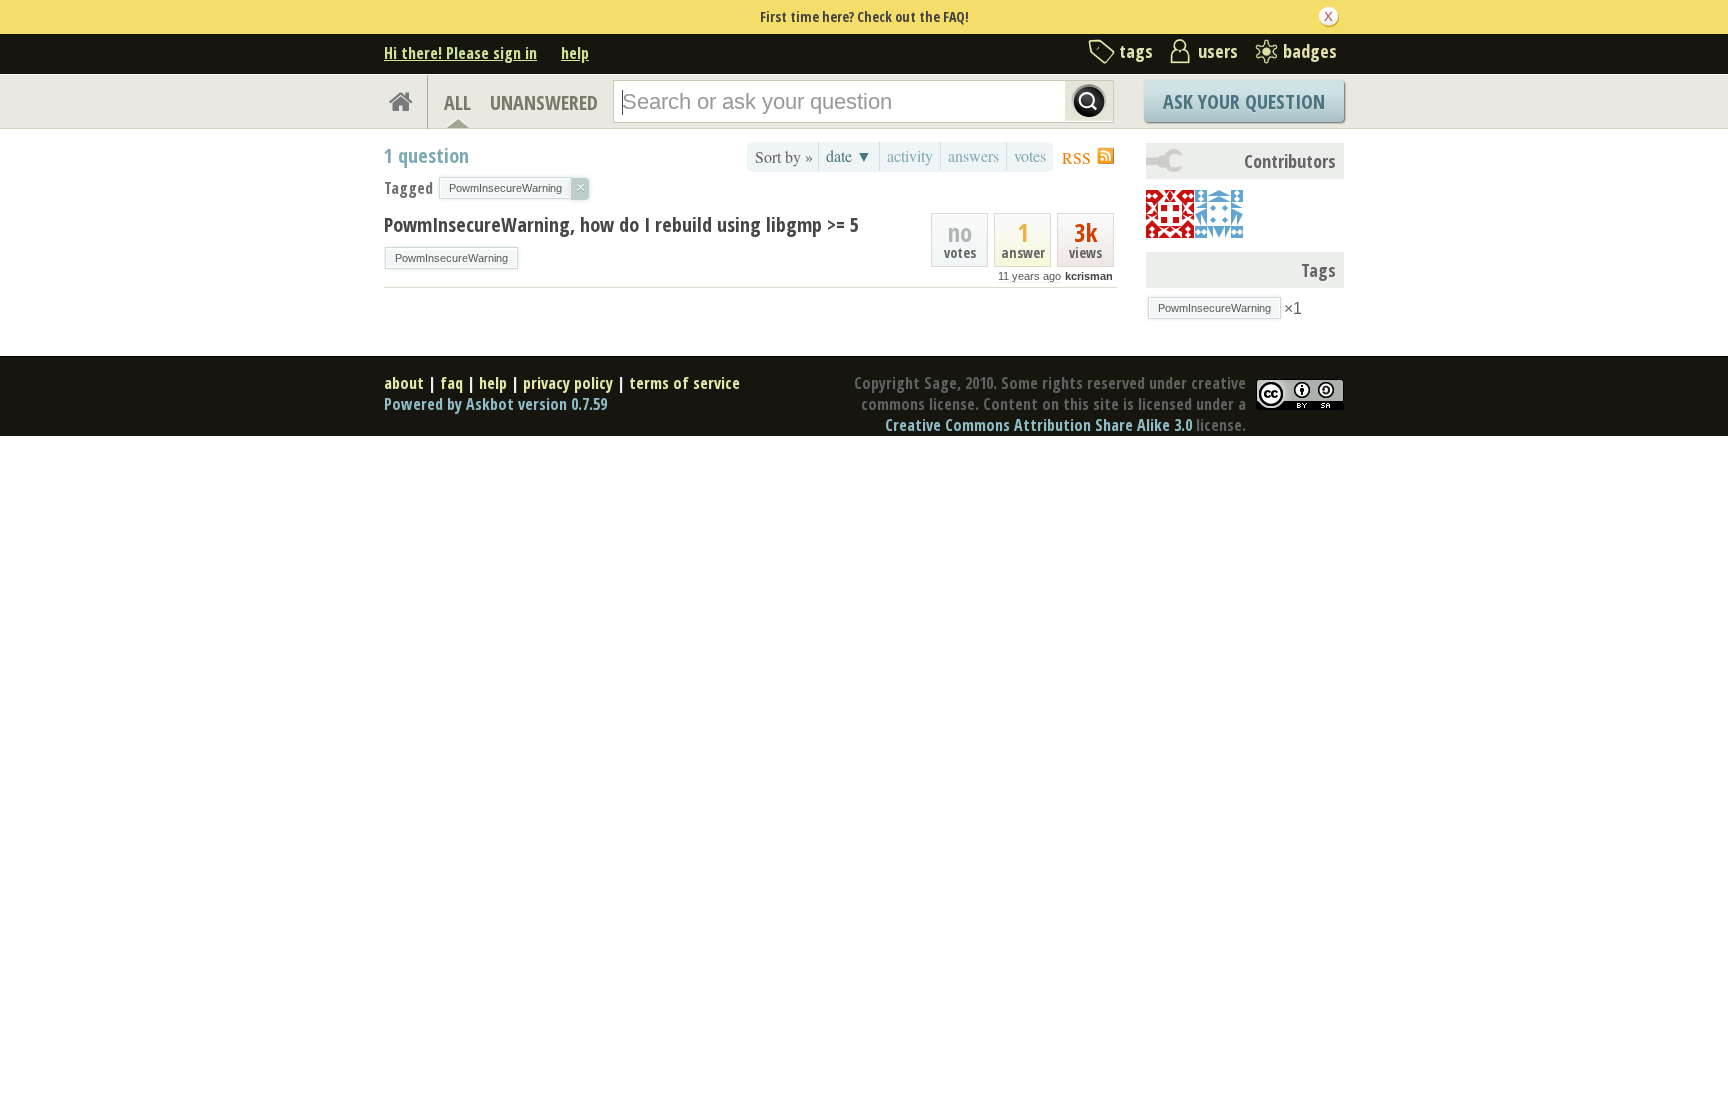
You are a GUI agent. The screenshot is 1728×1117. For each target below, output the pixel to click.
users (1218, 51)
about (404, 383)
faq (451, 383)
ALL (457, 102)
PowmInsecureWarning (451, 258)
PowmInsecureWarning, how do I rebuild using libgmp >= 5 (621, 224)
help (575, 53)
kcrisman (1089, 276)
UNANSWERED (544, 102)
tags (1136, 51)
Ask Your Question (1244, 101)
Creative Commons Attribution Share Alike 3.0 (1038, 425)
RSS (1076, 157)
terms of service (684, 383)
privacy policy (568, 383)
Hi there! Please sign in (460, 53)
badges (1310, 51)
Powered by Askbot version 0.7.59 (495, 404)
